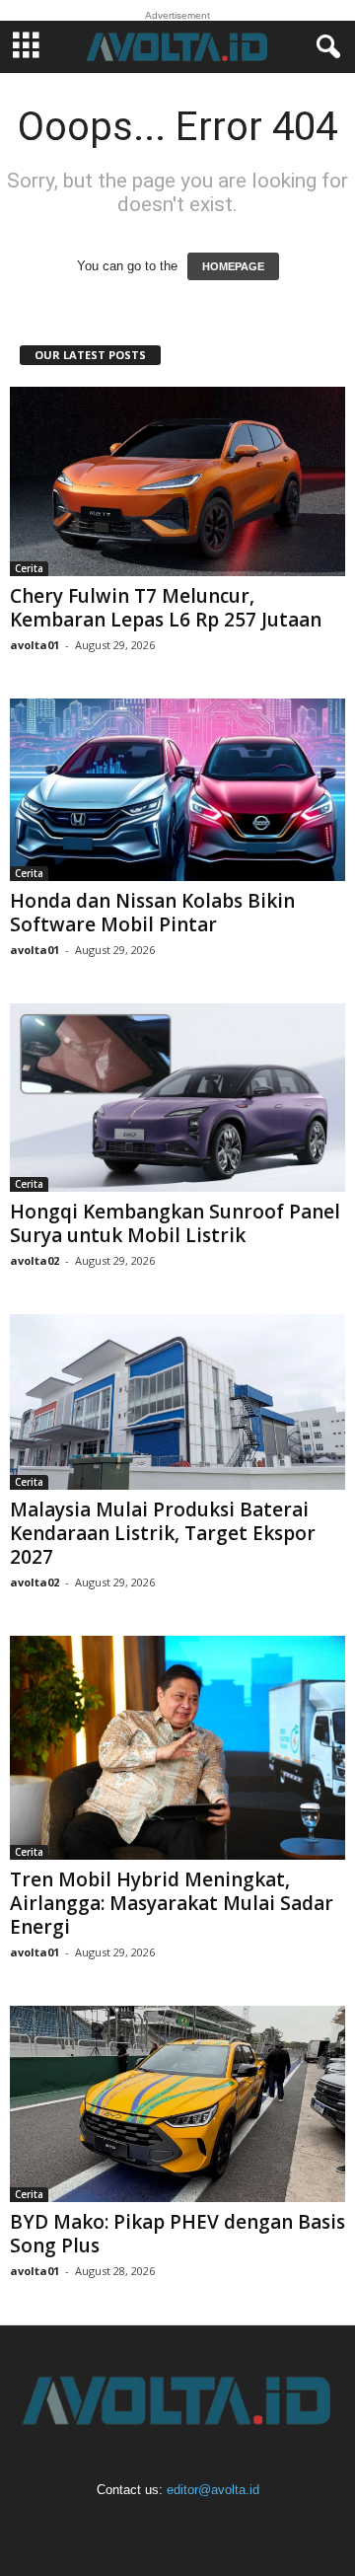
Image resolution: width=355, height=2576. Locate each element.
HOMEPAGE (233, 266)
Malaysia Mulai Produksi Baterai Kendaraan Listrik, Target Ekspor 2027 (163, 1533)
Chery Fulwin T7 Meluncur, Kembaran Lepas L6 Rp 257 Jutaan (166, 608)
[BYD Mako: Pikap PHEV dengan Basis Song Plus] (177, 2104)
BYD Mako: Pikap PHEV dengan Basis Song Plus (177, 2234)
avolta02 (35, 1260)
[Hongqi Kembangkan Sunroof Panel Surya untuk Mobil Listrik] (177, 1098)
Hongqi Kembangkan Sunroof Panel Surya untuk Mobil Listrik (175, 1223)
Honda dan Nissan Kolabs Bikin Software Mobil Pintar (152, 913)
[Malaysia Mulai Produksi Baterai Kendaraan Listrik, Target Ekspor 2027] (177, 1402)
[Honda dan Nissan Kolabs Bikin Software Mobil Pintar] (177, 790)
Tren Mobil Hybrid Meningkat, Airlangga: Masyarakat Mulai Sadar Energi (172, 1903)
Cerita (29, 568)
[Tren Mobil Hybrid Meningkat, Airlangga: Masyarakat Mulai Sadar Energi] (177, 1748)
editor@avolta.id (213, 2490)
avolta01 (35, 645)
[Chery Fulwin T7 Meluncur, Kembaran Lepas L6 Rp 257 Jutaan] (177, 482)
